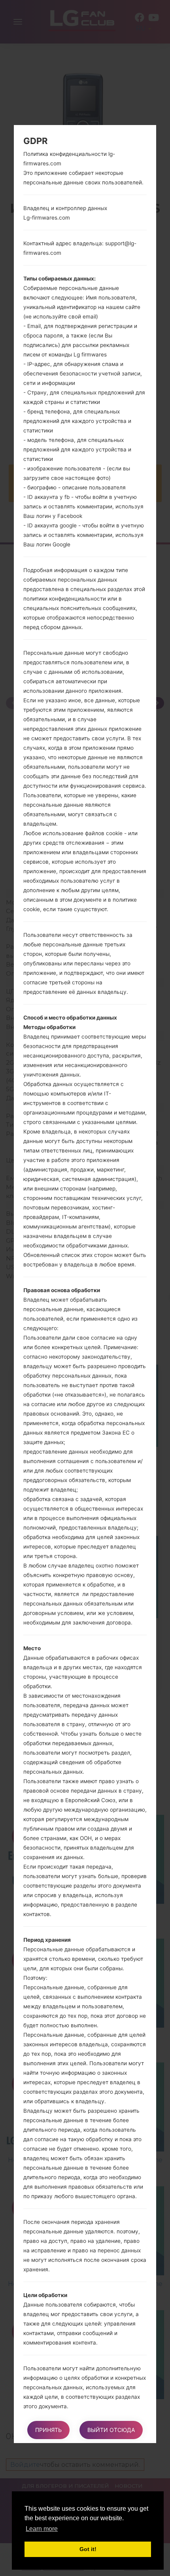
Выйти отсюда (111, 2430)
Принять (48, 2430)
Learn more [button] (42, 2529)
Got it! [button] (88, 2549)
